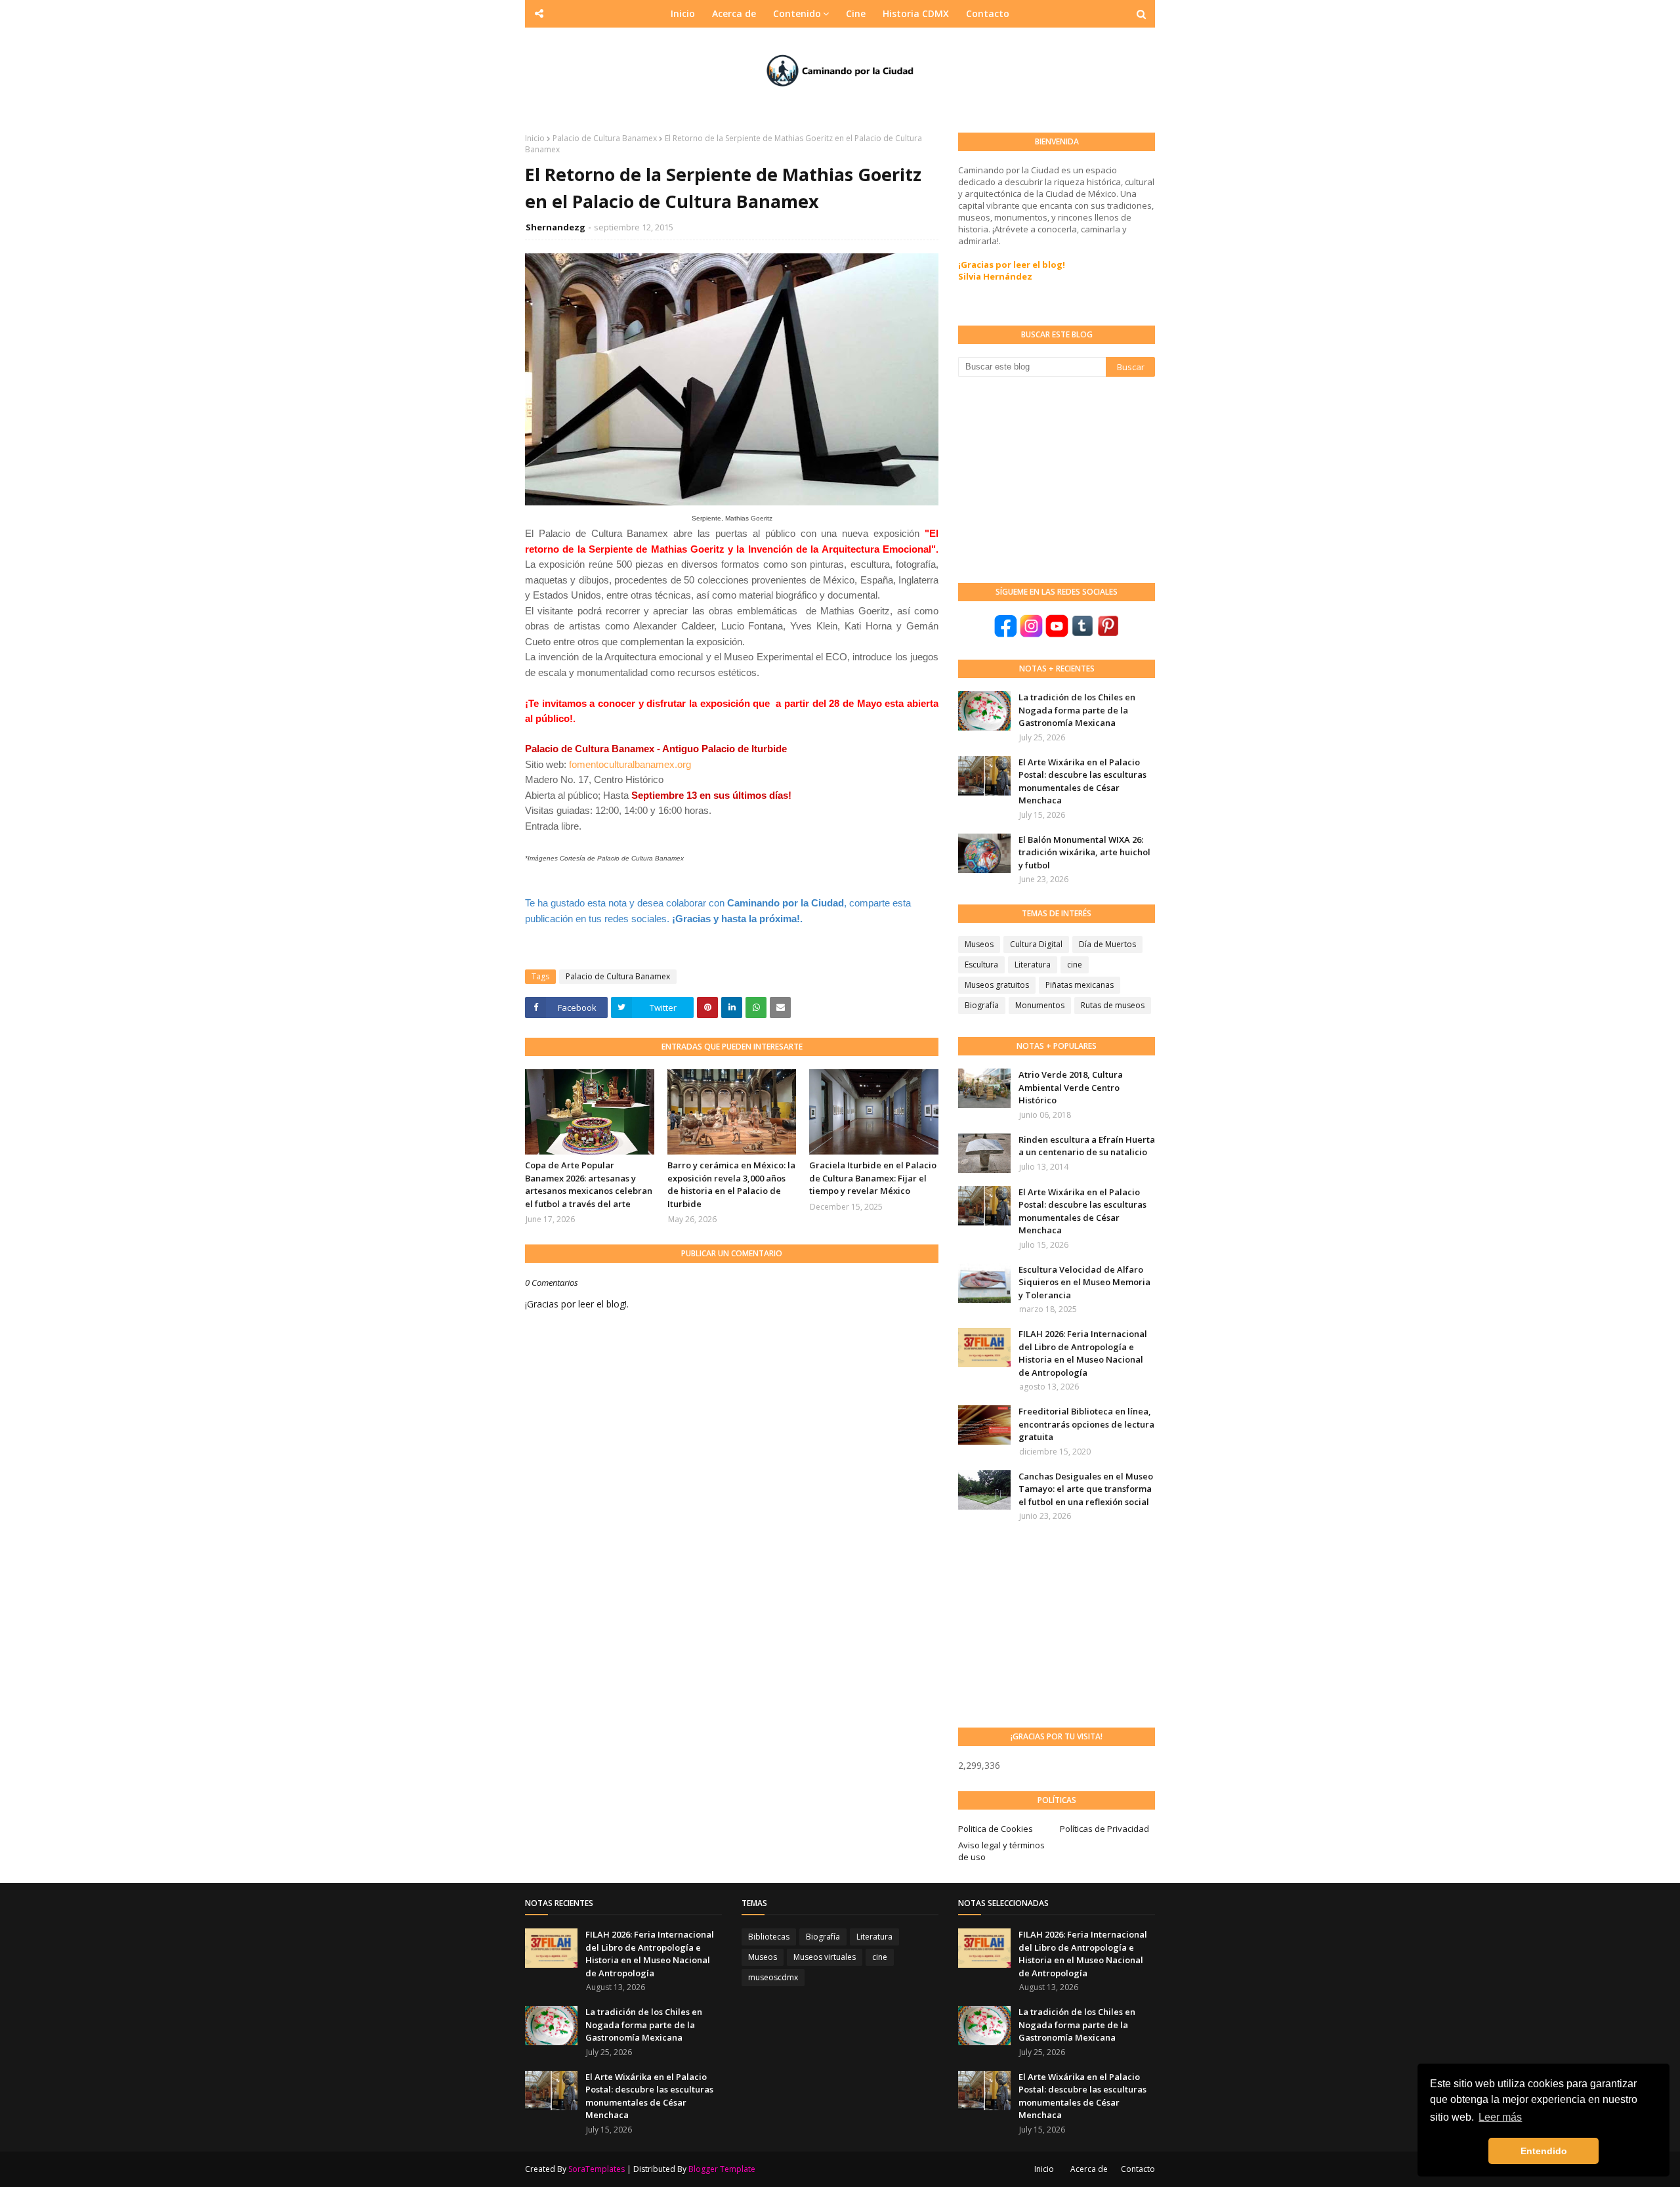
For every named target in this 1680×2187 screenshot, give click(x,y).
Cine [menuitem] (856, 13)
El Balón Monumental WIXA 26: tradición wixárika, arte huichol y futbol (1084, 852)
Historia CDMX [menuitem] (916, 13)
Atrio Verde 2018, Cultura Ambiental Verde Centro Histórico (1071, 1087)
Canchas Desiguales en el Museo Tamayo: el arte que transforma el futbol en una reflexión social (1086, 1489)
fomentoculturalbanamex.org (629, 764)
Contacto (1138, 2169)
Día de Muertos (1107, 944)
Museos (979, 944)
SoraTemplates (597, 2169)
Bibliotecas (769, 1937)
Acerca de (1089, 2169)
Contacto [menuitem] (988, 13)
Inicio (535, 138)
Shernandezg (556, 227)
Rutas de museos (1113, 1005)
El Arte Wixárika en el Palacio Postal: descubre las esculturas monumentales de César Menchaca (1082, 781)
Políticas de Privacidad (1104, 1829)
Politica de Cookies (996, 1829)
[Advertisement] (1057, 478)
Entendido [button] (1544, 2151)
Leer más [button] (1500, 2117)
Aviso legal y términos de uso (1001, 1851)
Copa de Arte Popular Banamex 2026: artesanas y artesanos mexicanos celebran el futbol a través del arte (589, 1184)
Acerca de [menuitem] (734, 13)
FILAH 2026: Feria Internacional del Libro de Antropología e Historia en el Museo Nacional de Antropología (1083, 1353)
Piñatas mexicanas (1080, 985)
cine (1075, 965)
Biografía (982, 1005)
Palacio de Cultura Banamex (605, 138)
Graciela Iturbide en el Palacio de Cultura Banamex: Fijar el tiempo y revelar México (873, 1178)
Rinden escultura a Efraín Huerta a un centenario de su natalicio (1087, 1146)
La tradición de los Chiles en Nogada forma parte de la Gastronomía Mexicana (1077, 710)
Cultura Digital (1036, 944)
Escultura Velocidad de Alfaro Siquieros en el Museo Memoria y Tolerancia (1084, 1282)
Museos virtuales (825, 1957)
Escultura (981, 965)
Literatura (1033, 965)
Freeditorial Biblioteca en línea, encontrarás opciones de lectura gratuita (1086, 1424)
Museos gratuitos (997, 985)
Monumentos (1040, 1005)
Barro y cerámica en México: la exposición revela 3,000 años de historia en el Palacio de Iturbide (731, 1184)
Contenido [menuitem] (797, 13)
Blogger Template (722, 2169)
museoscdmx (773, 1977)
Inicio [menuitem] (683, 13)
